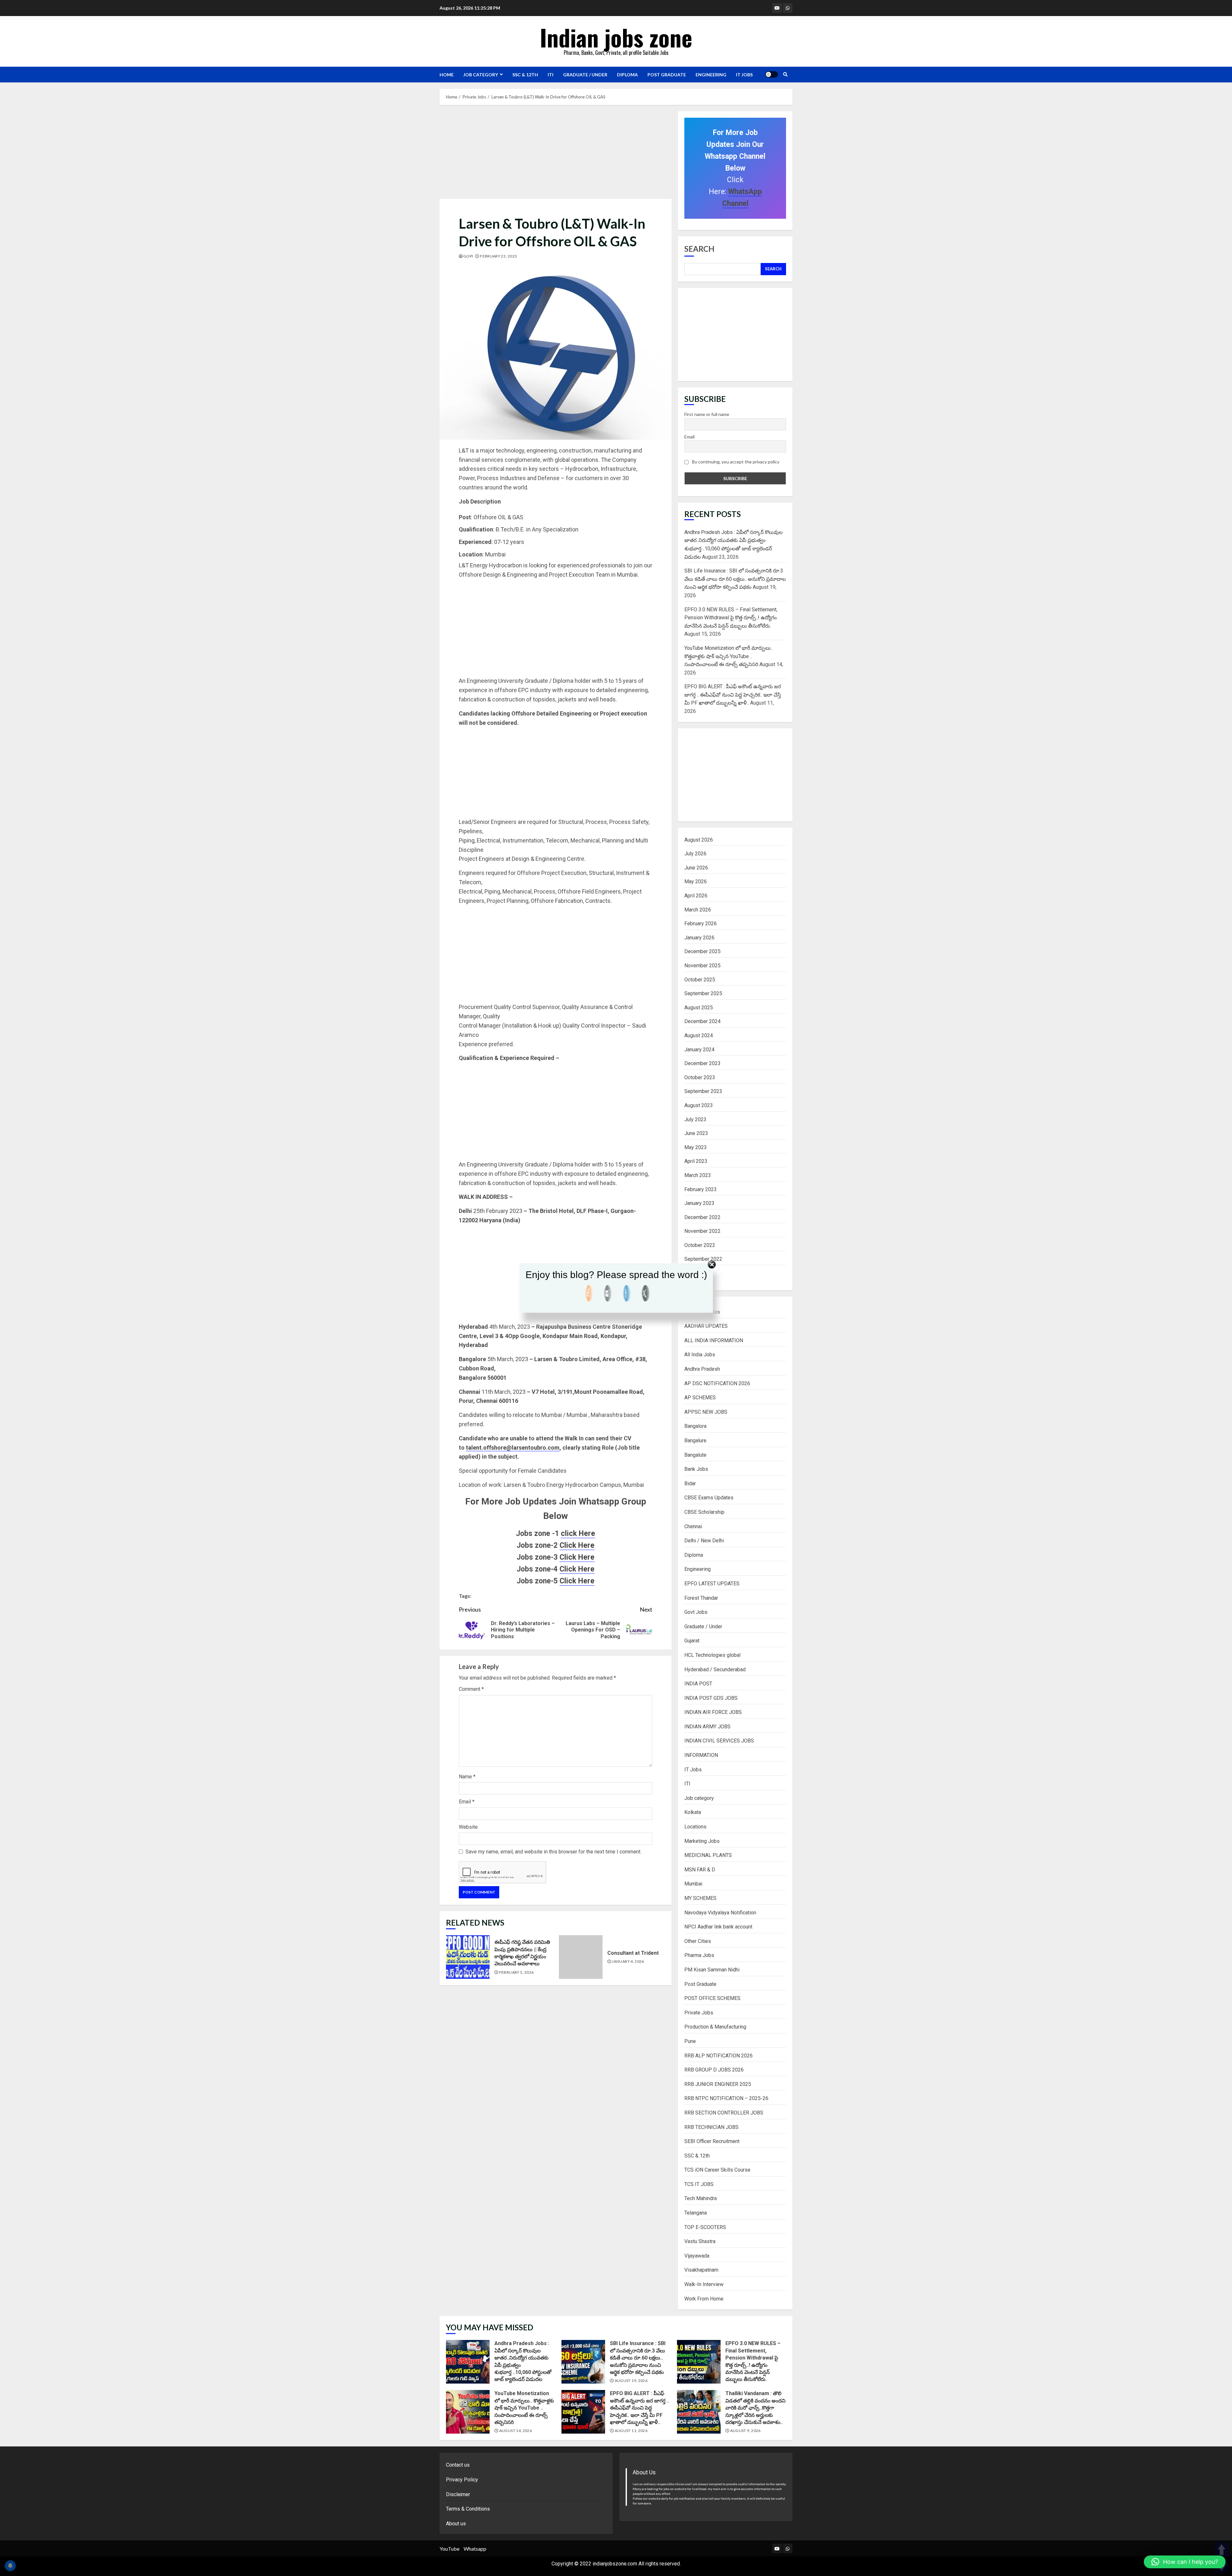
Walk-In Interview (704, 2284)
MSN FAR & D (700, 1870)
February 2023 (701, 1189)
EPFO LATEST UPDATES (712, 1584)
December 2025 (702, 951)
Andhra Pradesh (702, 1369)
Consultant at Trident (581, 1957)
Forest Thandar (701, 1598)
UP (1222, 2550)
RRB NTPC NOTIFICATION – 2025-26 (726, 2098)
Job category (481, 75)
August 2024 (699, 1035)
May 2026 (696, 881)
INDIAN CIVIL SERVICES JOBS (719, 1741)
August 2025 (699, 1008)
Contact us (458, 2465)
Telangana (696, 2213)
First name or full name (707, 414)
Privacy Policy (462, 2480)
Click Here (577, 1545)
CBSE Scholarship (704, 1512)
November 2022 (702, 1231)
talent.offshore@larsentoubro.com (513, 1448)
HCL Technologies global (712, 1655)
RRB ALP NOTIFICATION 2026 (719, 2056)
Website (468, 1827)
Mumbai (693, 1884)
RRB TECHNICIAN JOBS (711, 2127)
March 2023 (698, 1175)
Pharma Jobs (699, 1955)
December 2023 (702, 1063)
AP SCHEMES (700, 1398)
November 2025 (702, 966)
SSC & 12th (525, 75)
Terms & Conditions (468, 2509)
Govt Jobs (696, 1612)
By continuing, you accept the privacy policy (735, 462)
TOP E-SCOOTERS (705, 2227)
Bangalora (695, 1426)
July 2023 (695, 1119)
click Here (578, 1534)
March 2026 (698, 910)
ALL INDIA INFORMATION (714, 1340)
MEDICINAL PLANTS (708, 1855)
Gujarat (692, 1641)
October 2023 (700, 1077)
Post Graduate (667, 75)
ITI (551, 75)
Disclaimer (458, 2494)
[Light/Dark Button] (772, 74)
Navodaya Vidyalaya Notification (720, 1913)
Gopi (468, 256)
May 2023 (696, 1147)
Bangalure (695, 1441)
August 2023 (699, 1105)
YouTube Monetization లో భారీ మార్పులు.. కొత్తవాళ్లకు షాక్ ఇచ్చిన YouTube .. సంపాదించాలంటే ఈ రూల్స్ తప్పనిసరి (728, 656)
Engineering (711, 75)
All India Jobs (700, 1355)
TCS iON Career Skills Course (717, 2170)
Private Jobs (699, 2013)
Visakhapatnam (701, 2270)
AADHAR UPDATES (706, 1326)
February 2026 (701, 924)
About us (456, 2524)
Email (467, 1802)
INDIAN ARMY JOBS (707, 1727)
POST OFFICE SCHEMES (712, 1998)
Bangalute (695, 1455)
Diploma (627, 75)
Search (699, 249)
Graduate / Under (585, 75)
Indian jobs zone (616, 37)
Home (447, 75)
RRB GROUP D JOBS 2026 (714, 2070)
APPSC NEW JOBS (706, 1412)
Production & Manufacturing (715, 2027)
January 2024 (699, 1050)
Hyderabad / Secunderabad (715, 1669)
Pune (690, 2041)
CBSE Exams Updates (709, 1498)
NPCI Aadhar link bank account (718, 1927)
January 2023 (699, 1203)
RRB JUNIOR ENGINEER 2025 (718, 2084)
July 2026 (695, 854)
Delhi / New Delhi (704, 1541)
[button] (1185, 2562)
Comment (471, 1689)
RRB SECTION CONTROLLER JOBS (724, 2113)
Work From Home (704, 2299)
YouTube (449, 2549)
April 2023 (696, 1161)
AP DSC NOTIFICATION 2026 (717, 1383)
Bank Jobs (696, 1469)
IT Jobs (744, 75)
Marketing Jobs (702, 1841)
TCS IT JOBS (699, 2184)
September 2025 (703, 993)
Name (467, 1777)
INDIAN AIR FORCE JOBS (713, 1712)
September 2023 (703, 1091)
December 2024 (702, 1021)
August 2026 (699, 840)
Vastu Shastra (700, 2241)
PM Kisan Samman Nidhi (712, 1970)
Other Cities (698, 1941)
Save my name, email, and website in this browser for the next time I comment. (553, 1852)
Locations (695, 1827)
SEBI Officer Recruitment (712, 2141)
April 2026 (696, 896)
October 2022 (700, 1245)
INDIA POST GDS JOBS (711, 1698)
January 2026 (699, 938)
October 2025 (700, 980)
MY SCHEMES (700, 1898)
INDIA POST (698, 1684)
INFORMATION (701, 1755)
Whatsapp (475, 2549)
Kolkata (693, 1812)
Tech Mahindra (701, 2198)
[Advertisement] (556, 154)
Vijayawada (697, 2256)
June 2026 (696, 868)
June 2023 (696, 1133)
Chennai (693, 1526)
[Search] (785, 74)
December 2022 (702, 1217)
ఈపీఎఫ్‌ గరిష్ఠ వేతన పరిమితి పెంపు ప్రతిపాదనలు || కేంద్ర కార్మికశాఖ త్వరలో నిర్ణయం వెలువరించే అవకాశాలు (468, 1957)
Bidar (690, 1483)
